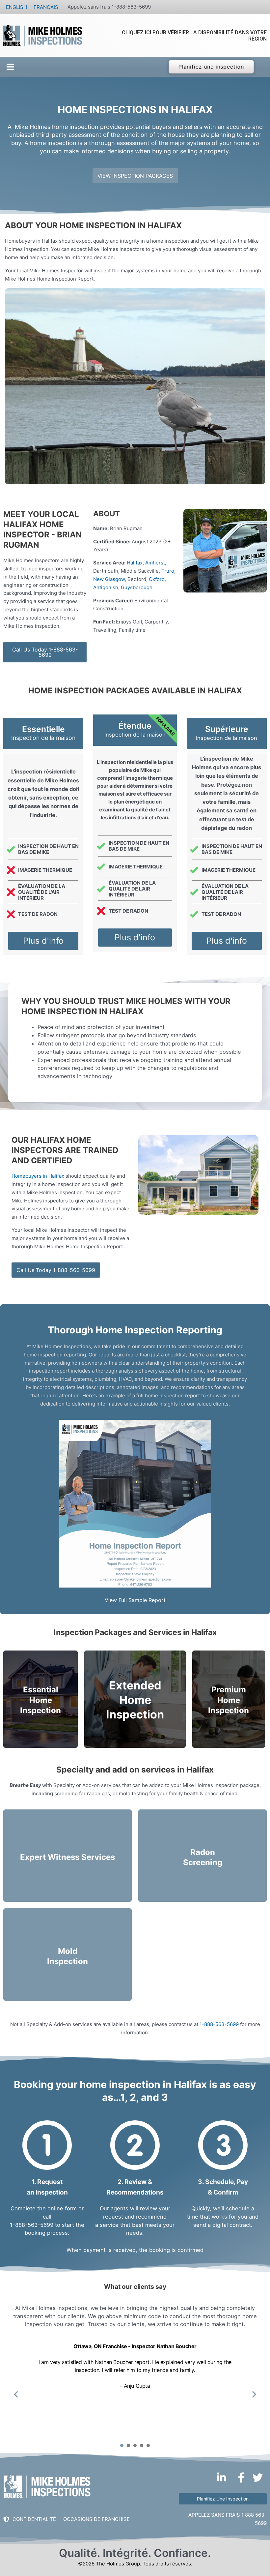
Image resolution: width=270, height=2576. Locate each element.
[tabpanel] (135, 2390)
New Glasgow (109, 579)
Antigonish (106, 587)
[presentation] (122, 2445)
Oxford (157, 579)
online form (62, 2208)
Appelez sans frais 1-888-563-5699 (109, 7)
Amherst (155, 563)
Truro (168, 571)
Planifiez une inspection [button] (211, 67)
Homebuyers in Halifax (38, 1176)
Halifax (135, 563)
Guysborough (137, 587)
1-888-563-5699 (219, 2024)
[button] (9, 67)
